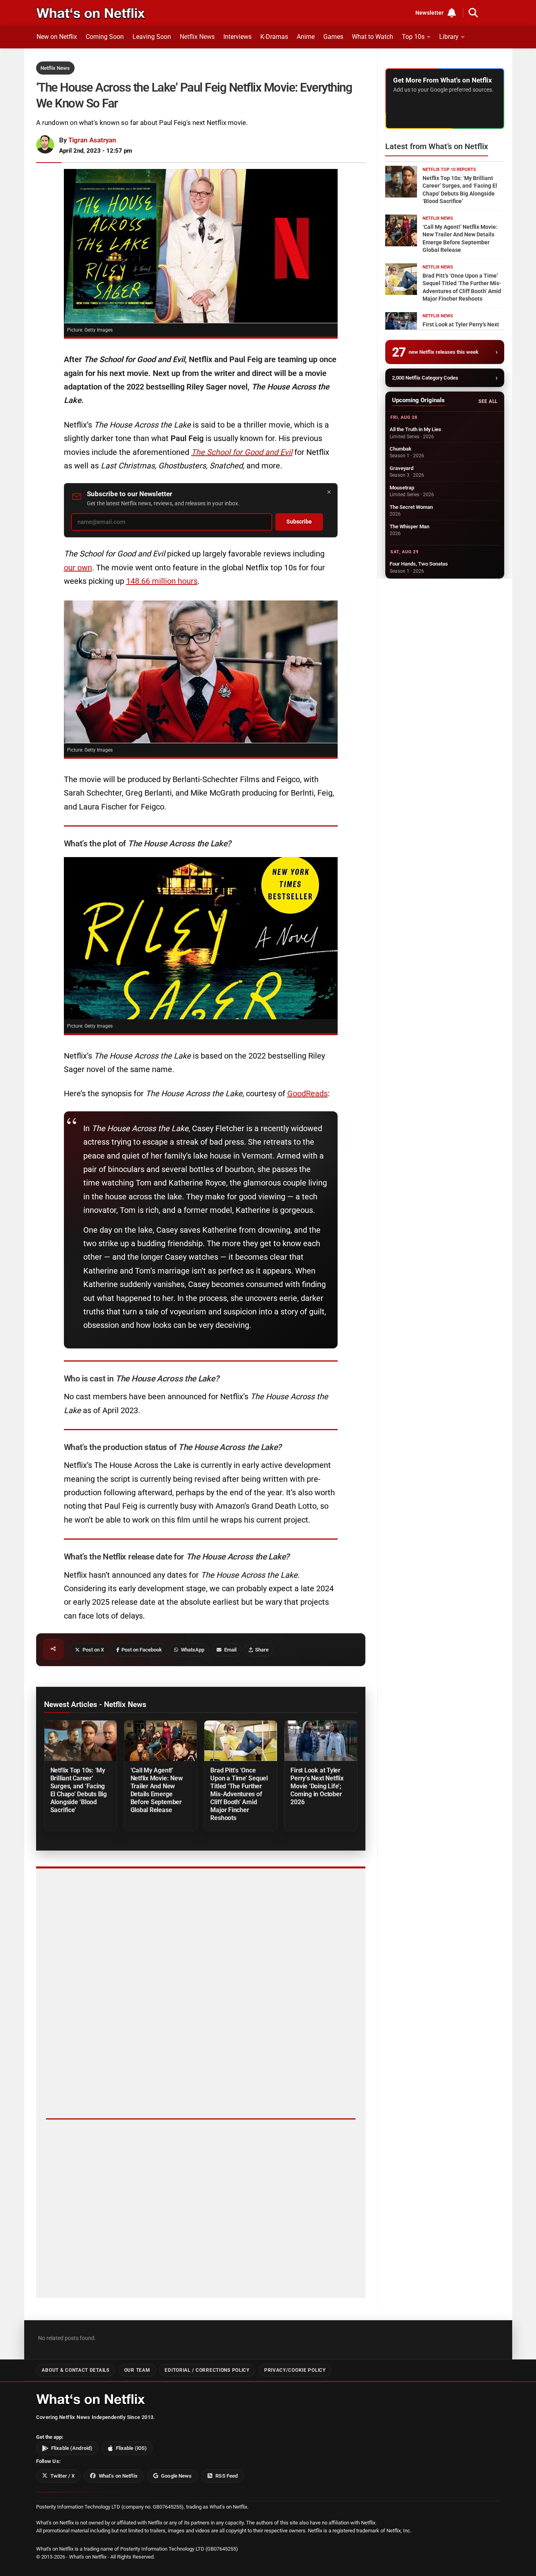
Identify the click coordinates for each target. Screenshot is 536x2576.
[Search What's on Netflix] (473, 13)
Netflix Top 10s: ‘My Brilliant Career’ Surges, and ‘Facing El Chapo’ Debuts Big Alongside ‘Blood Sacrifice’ (79, 1790)
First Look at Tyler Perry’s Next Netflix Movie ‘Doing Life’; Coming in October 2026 (317, 1786)
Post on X (93, 1650)
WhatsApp (193, 1650)
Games (333, 37)
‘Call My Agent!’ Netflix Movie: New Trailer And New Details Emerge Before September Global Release (157, 1790)
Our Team (137, 2370)
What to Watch (373, 37)
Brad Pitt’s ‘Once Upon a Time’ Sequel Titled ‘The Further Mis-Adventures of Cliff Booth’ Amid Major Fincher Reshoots (239, 1794)
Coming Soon (105, 37)
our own (78, 568)
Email (230, 1650)
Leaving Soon (152, 37)
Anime (306, 37)
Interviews (237, 37)
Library (449, 37)
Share (262, 1650)
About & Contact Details (75, 2370)
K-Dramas (274, 37)
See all (488, 401)
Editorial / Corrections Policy (207, 2370)
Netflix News (197, 37)
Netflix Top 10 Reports (449, 170)
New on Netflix (57, 37)
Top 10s (413, 37)
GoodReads (307, 1093)
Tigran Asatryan (92, 140)
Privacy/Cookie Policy (295, 2370)
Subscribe (299, 522)
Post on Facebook (142, 1650)
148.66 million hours (162, 581)
